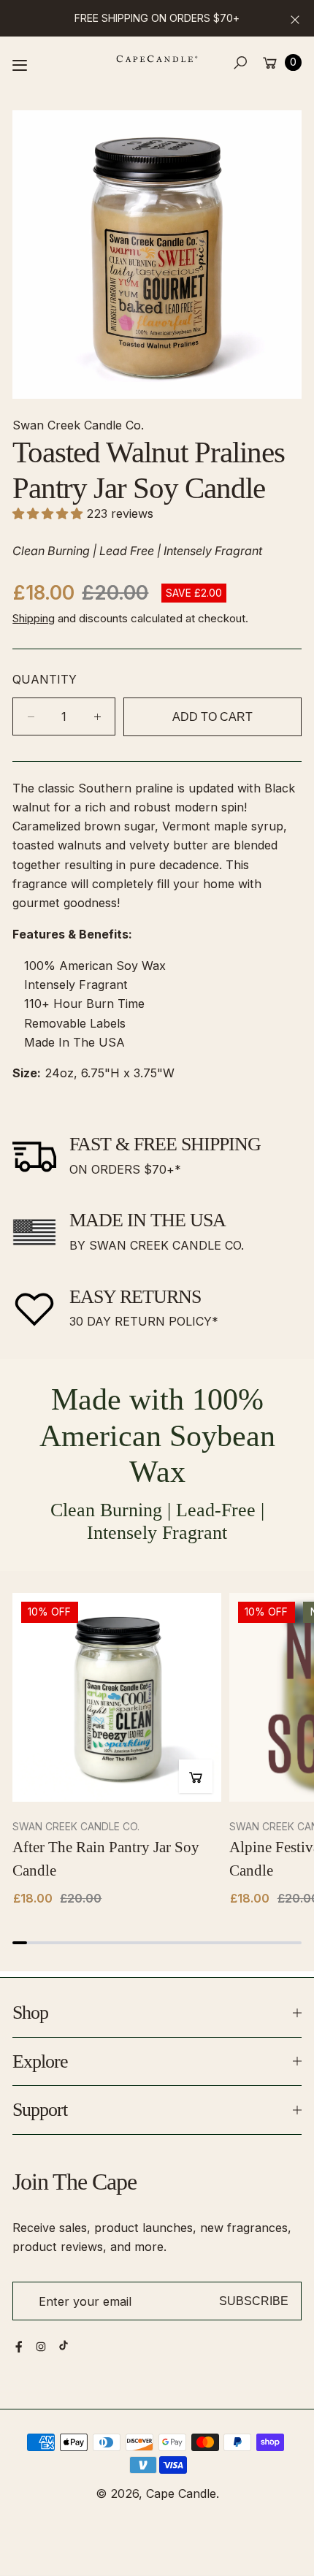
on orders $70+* (125, 1169)
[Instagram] (41, 2347)
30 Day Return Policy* (144, 1321)
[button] (241, 62)
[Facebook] (19, 2347)
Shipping (34, 618)
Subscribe (254, 2301)
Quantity (45, 679)
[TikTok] (64, 2345)
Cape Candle (181, 2493)
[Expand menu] (20, 65)
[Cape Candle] (157, 59)
